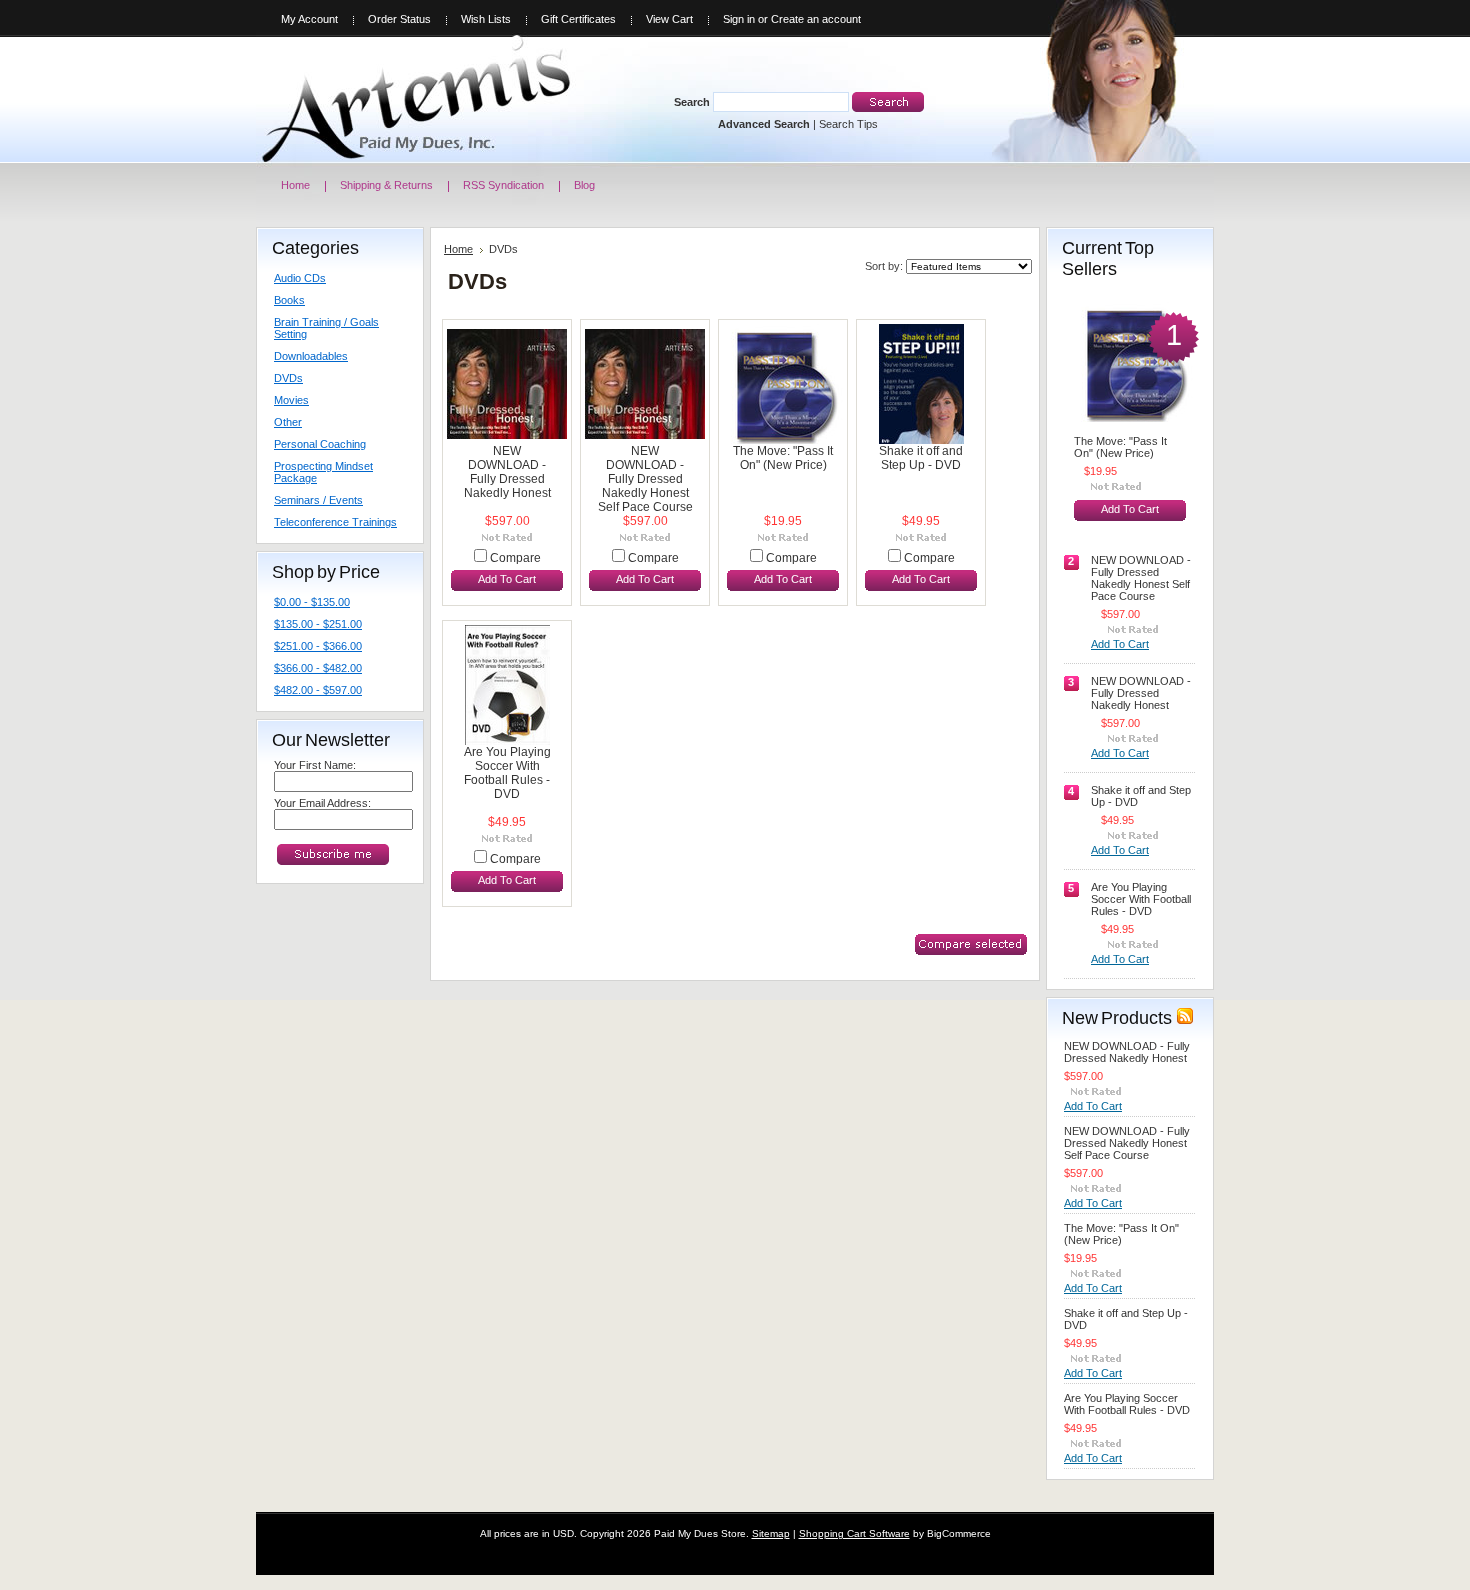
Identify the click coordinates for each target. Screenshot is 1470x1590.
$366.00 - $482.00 (318, 668)
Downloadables (311, 356)
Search (692, 102)
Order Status (399, 19)
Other (288, 422)
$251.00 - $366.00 (318, 646)
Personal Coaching (320, 444)
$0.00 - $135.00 (312, 602)
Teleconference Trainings (335, 522)
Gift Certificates (578, 19)
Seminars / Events (318, 500)
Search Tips (848, 124)
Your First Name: (315, 765)
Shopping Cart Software (854, 1533)
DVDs (288, 378)
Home (458, 249)
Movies (291, 400)
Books (289, 300)
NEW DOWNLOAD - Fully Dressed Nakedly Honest (507, 472)
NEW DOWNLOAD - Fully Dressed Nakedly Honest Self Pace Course (645, 479)
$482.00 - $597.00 (318, 690)
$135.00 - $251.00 (318, 624)
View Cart (669, 19)
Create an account (816, 19)
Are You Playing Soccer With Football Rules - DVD (507, 773)
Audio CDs (300, 278)
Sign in (739, 19)
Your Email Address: (322, 803)
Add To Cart (507, 579)
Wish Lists (486, 19)
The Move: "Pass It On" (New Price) (783, 458)
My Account (309, 19)
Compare (515, 558)
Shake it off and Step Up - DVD (921, 458)
